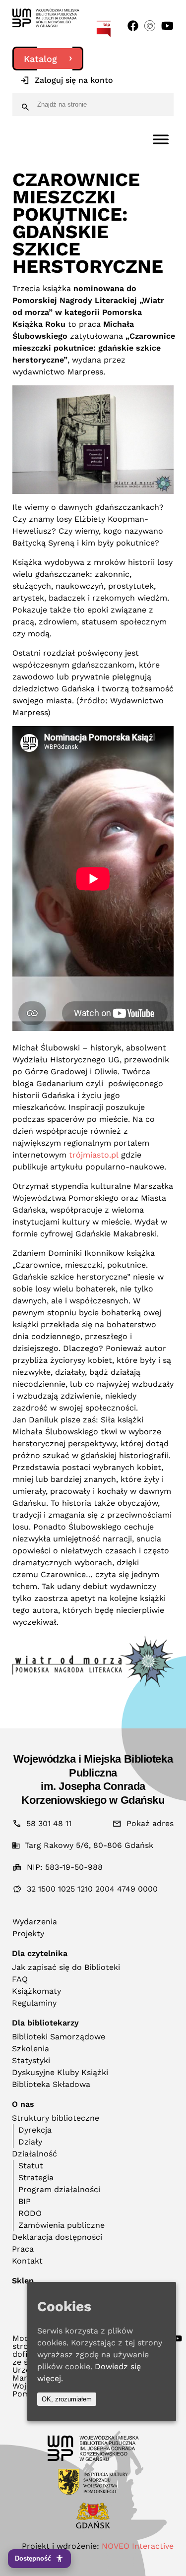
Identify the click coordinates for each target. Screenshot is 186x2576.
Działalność (34, 2154)
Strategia (36, 2177)
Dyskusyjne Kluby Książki (60, 2072)
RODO (30, 2213)
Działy (30, 2142)
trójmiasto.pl (94, 1155)
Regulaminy (34, 2003)
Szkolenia (31, 2049)
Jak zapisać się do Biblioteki (66, 1967)
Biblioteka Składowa (51, 2084)
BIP (25, 2201)
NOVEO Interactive (138, 2546)
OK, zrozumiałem (67, 2399)
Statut (31, 2166)
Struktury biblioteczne (56, 2118)
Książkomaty (36, 1991)
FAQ (20, 1979)
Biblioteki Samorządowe (59, 2037)
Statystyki (31, 2060)
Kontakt (27, 2261)
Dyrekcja (35, 2130)
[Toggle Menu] (161, 139)
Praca (23, 2249)
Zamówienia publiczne (62, 2225)
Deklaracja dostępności (57, 2237)
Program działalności (59, 2189)
